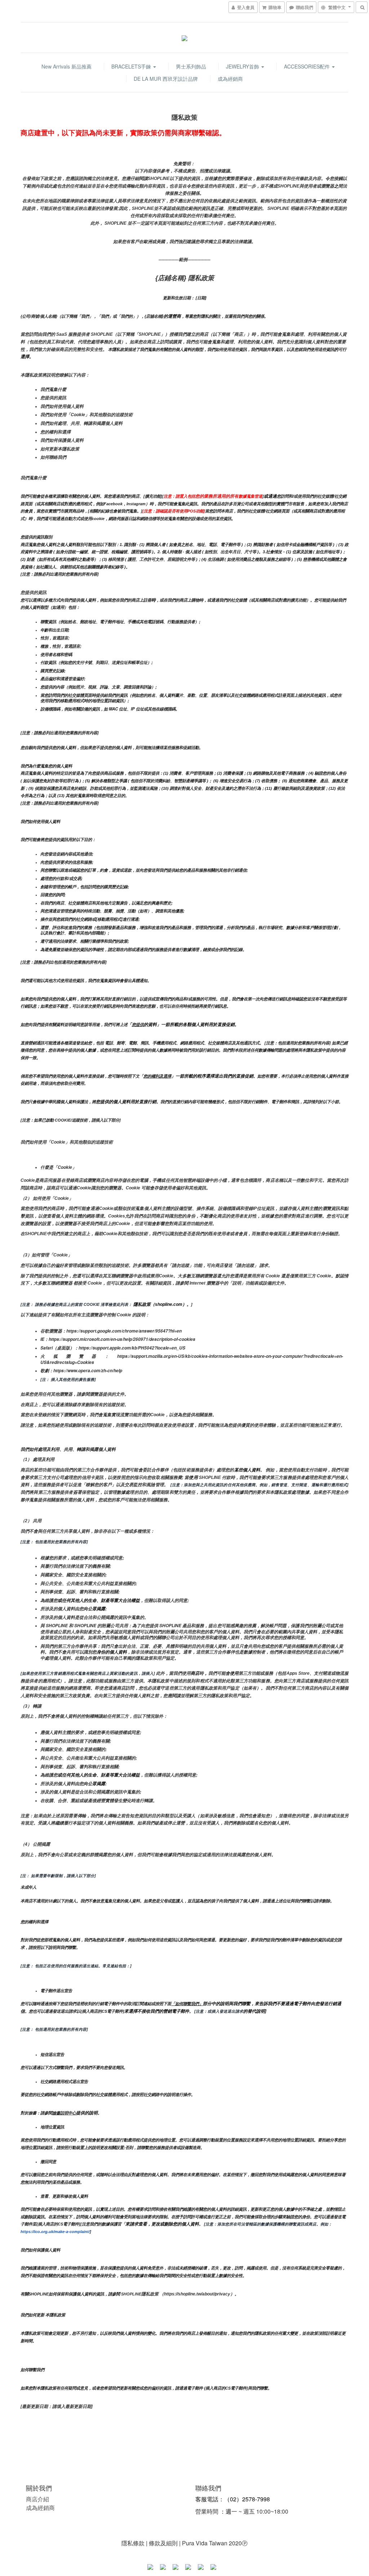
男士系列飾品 (191, 66)
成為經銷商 (230, 79)
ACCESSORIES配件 (308, 66)
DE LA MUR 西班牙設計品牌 (166, 79)
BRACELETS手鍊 (132, 66)
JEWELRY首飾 (243, 66)
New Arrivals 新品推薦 (66, 66)
